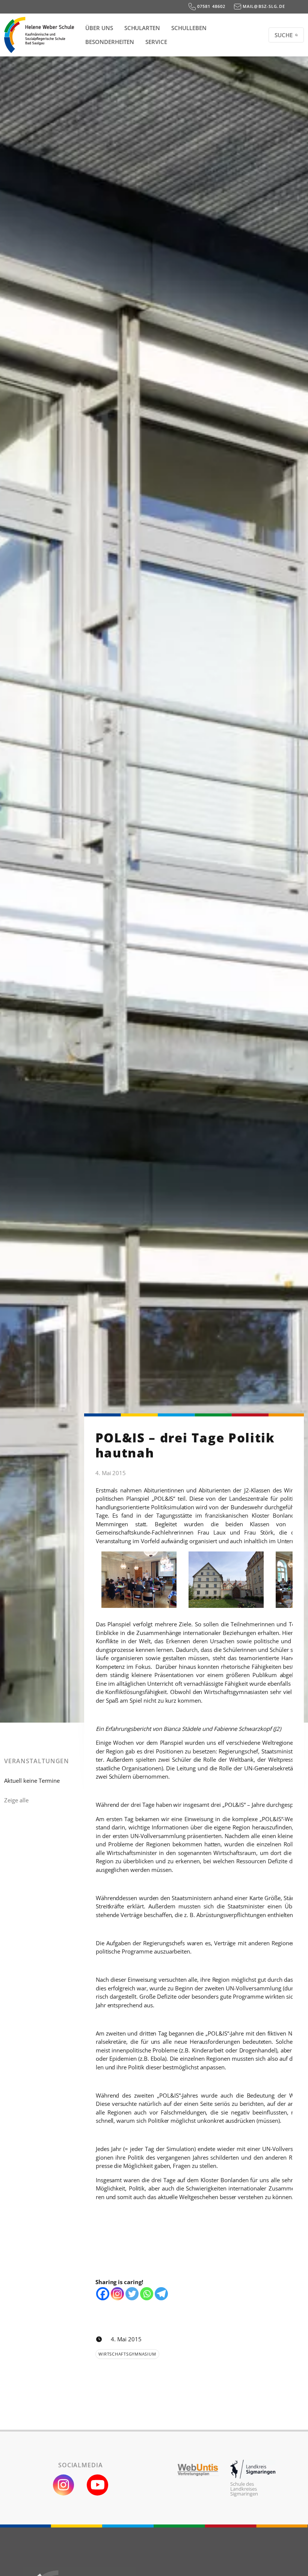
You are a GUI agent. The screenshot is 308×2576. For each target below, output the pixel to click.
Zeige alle (16, 1800)
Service (156, 42)
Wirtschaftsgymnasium (127, 2354)
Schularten (142, 28)
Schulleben (189, 28)
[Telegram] (161, 2294)
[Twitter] (132, 2294)
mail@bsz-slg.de (263, 6)
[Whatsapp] (147, 2294)
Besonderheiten (110, 42)
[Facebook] (103, 2294)
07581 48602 (211, 6)
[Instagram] (117, 2294)
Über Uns (99, 28)
